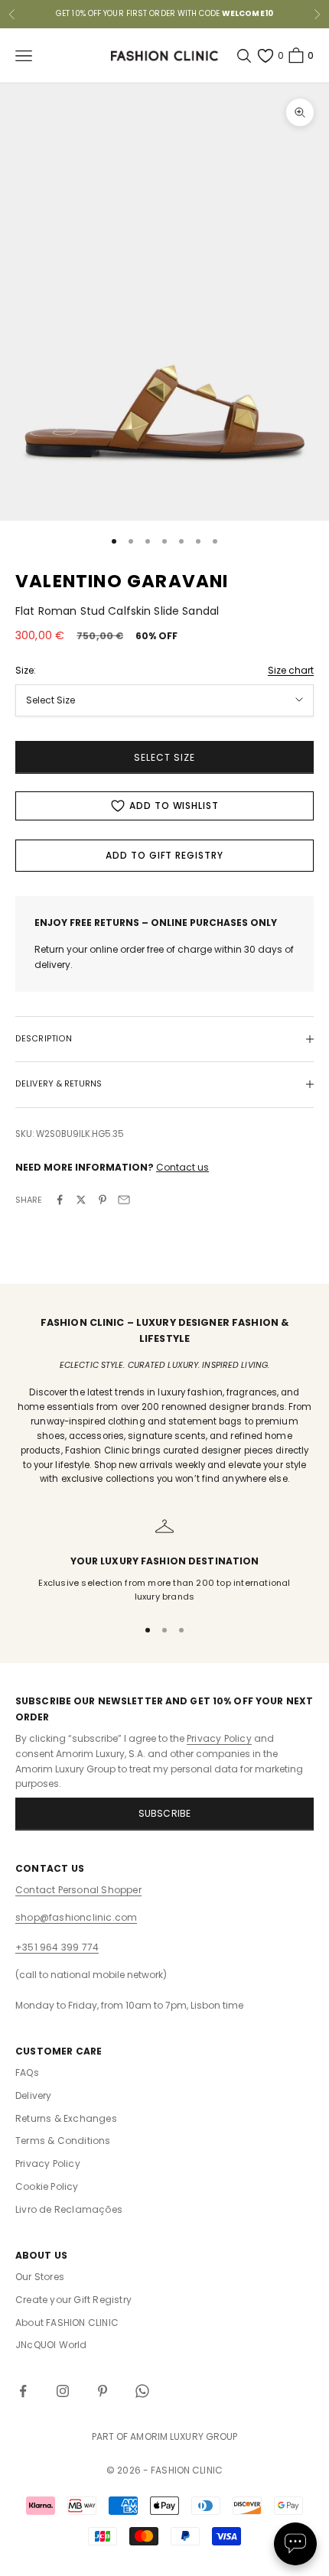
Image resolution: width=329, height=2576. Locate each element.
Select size (164, 757)
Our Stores (40, 2277)
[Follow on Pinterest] (103, 2391)
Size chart (291, 670)
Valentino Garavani (122, 581)
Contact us (182, 1167)
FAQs (27, 2072)
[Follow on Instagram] (63, 2391)
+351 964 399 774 (57, 1947)
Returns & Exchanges (66, 2118)
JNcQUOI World (51, 2345)
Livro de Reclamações (69, 2209)
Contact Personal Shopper (78, 1890)
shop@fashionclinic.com (76, 1917)
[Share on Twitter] (81, 1200)
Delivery (34, 2095)
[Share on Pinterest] (103, 1200)
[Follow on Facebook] (23, 2391)
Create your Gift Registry (73, 2300)
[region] (164, 1560)
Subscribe (165, 1813)
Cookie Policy (47, 2186)
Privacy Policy (219, 1738)
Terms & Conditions (63, 2141)
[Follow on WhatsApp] (142, 2391)
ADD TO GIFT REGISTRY (164, 855)
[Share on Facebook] (60, 1200)
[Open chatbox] (295, 2544)
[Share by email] (124, 1200)
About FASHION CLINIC (67, 2323)
